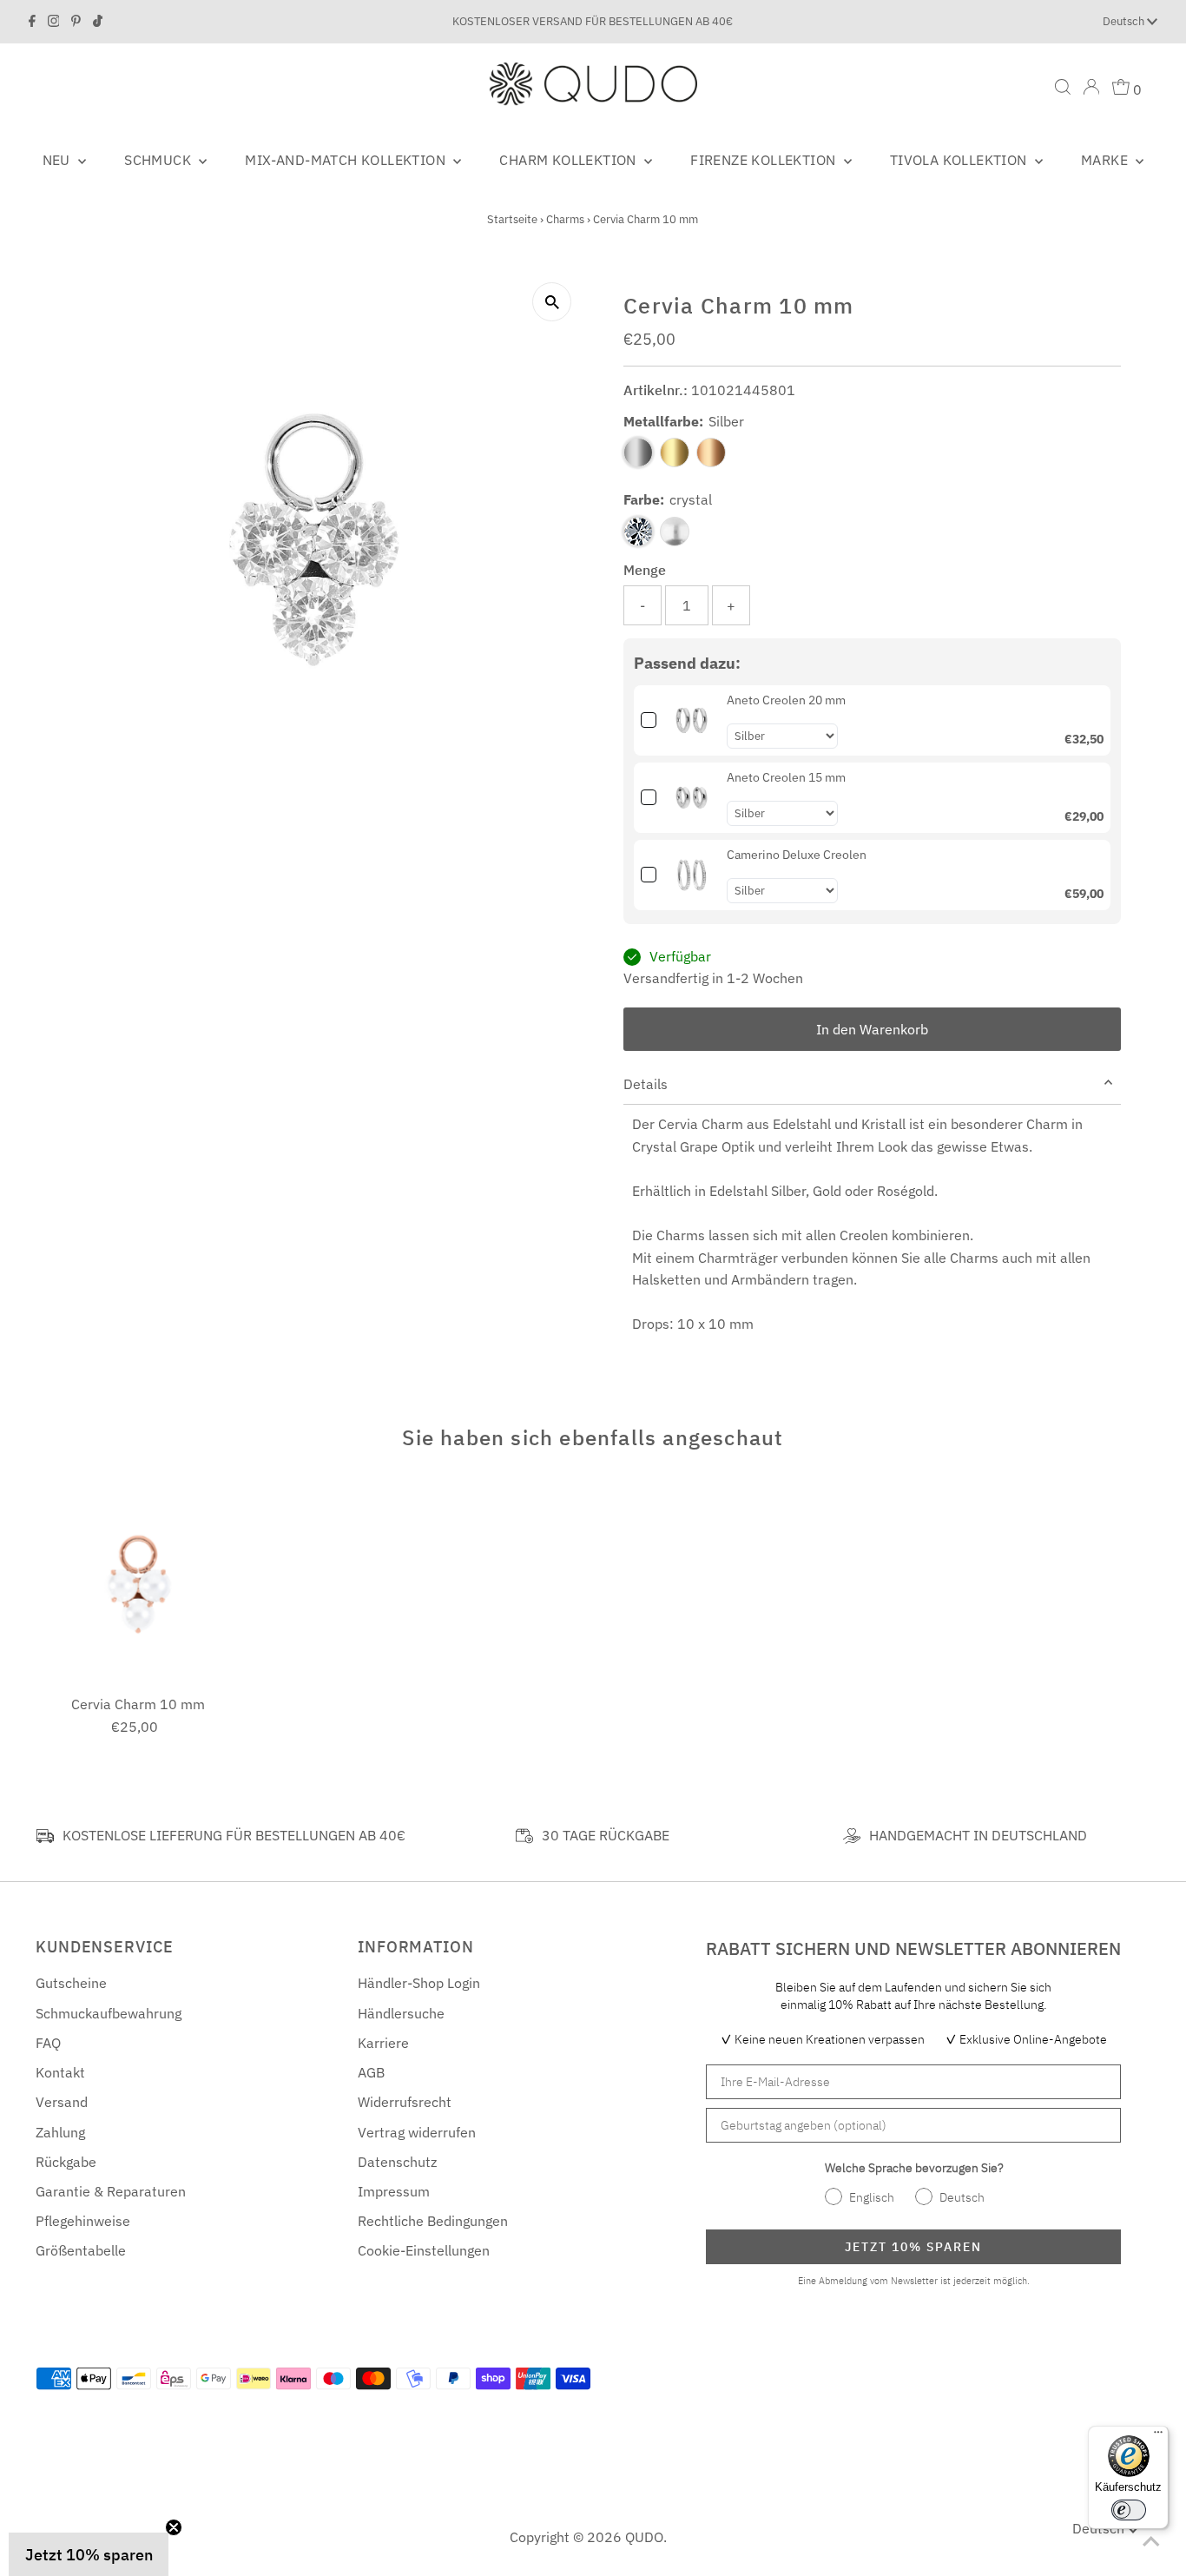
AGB (371, 2072)
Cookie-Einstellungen (424, 2250)
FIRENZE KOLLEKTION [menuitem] (765, 160)
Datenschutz (397, 2162)
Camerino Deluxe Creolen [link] (797, 855)
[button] (89, 2554)
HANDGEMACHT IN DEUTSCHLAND (978, 1835)
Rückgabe (66, 2162)
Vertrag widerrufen (417, 2132)
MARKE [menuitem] (1106, 160)
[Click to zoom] (552, 302)
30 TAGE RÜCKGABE (606, 1835)
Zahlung (60, 2132)
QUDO (644, 2537)
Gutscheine (71, 1983)
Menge (645, 570)
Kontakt (60, 2072)
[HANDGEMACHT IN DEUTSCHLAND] (852, 1836)
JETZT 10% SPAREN (913, 2247)
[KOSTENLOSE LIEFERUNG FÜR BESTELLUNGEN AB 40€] (45, 1836)
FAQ (48, 2043)
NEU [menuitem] (59, 160)
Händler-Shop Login (419, 1983)
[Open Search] (1063, 87)
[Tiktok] (98, 22)
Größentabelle (81, 2250)
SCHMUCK (159, 160)
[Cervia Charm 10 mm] (138, 1585)
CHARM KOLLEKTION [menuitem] (570, 160)
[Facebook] (32, 22)
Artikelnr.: (656, 390)
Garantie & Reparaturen (111, 2191)
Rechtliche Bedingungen (433, 2221)
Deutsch (1125, 21)
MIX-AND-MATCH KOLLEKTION (347, 160)
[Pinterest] (76, 22)
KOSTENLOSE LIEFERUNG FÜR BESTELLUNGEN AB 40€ (234, 1835)
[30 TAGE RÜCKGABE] (524, 1836)
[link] (692, 720)
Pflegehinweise (83, 2221)
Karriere (383, 2043)
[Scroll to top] (1151, 2541)
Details (646, 1084)
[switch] (1129, 2510)
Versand (62, 2102)
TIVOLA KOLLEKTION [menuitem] (960, 160)
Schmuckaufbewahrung (109, 2013)
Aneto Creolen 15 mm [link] (786, 777)
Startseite (512, 219)
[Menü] (1158, 2436)
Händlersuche (401, 2013)
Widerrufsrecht (405, 2102)
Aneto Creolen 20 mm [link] (786, 700)
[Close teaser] (174, 2527)
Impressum (394, 2191)
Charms (565, 219)
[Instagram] (54, 22)
